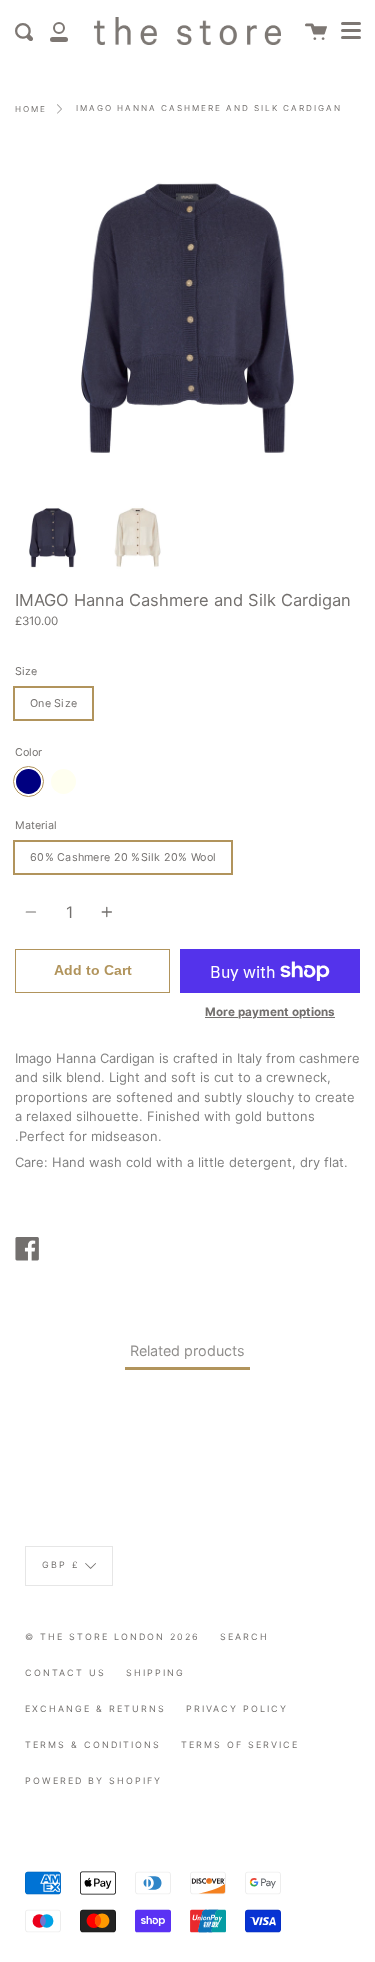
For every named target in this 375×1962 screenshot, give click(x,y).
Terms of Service (240, 1744)
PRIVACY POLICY (237, 1708)
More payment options (270, 1012)
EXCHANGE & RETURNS (95, 1708)
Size (26, 671)
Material (36, 825)
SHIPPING (155, 1672)
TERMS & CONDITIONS (93, 1744)
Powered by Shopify (93, 1780)
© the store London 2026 (112, 1636)
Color (28, 752)
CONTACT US (65, 1672)
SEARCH (244, 1636)
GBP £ (61, 1565)
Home (31, 109)
